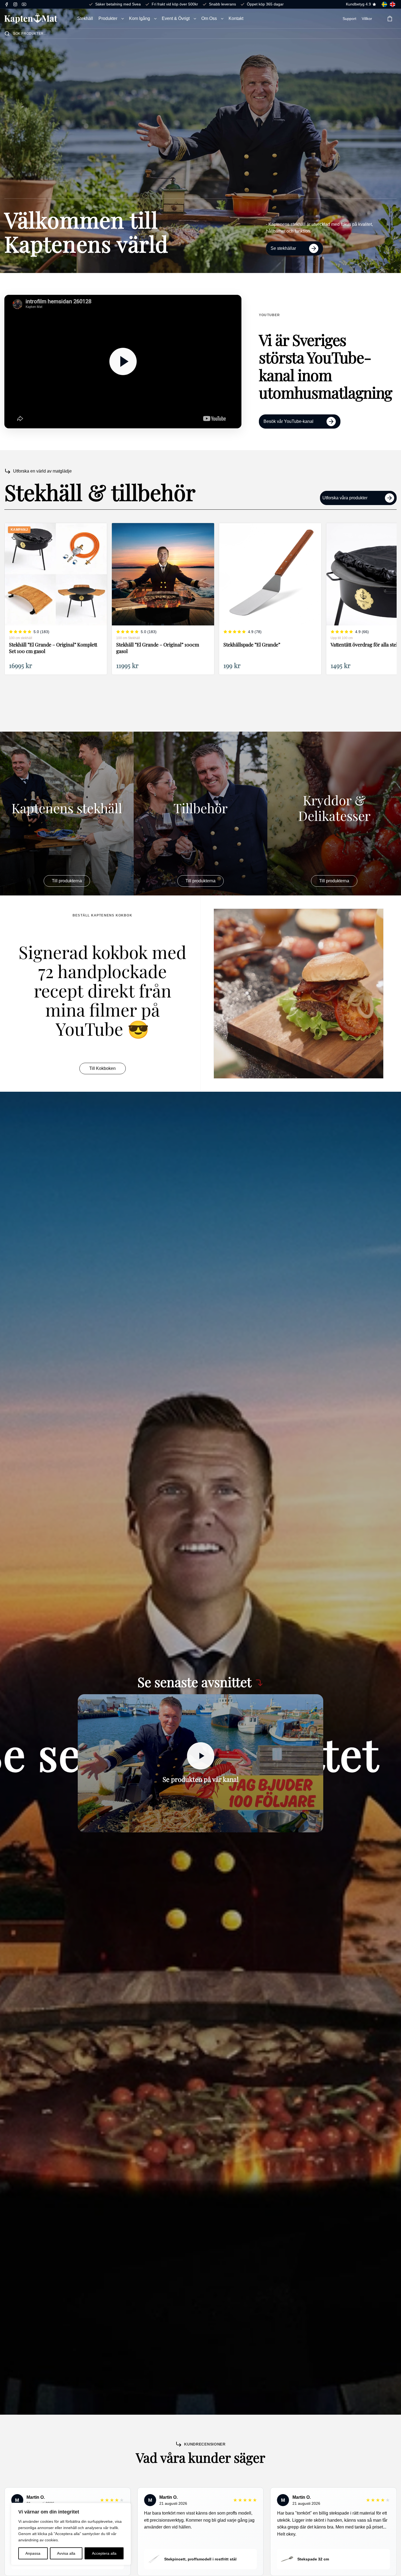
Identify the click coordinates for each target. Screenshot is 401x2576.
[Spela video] (200, 1756)
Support (349, 19)
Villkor (367, 19)
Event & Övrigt (176, 18)
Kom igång (140, 18)
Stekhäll (85, 18)
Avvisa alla (66, 2553)
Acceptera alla (104, 2553)
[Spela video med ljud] (123, 361)
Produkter (108, 18)
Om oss (209, 18)
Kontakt (236, 18)
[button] (123, 19)
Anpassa (33, 2553)
